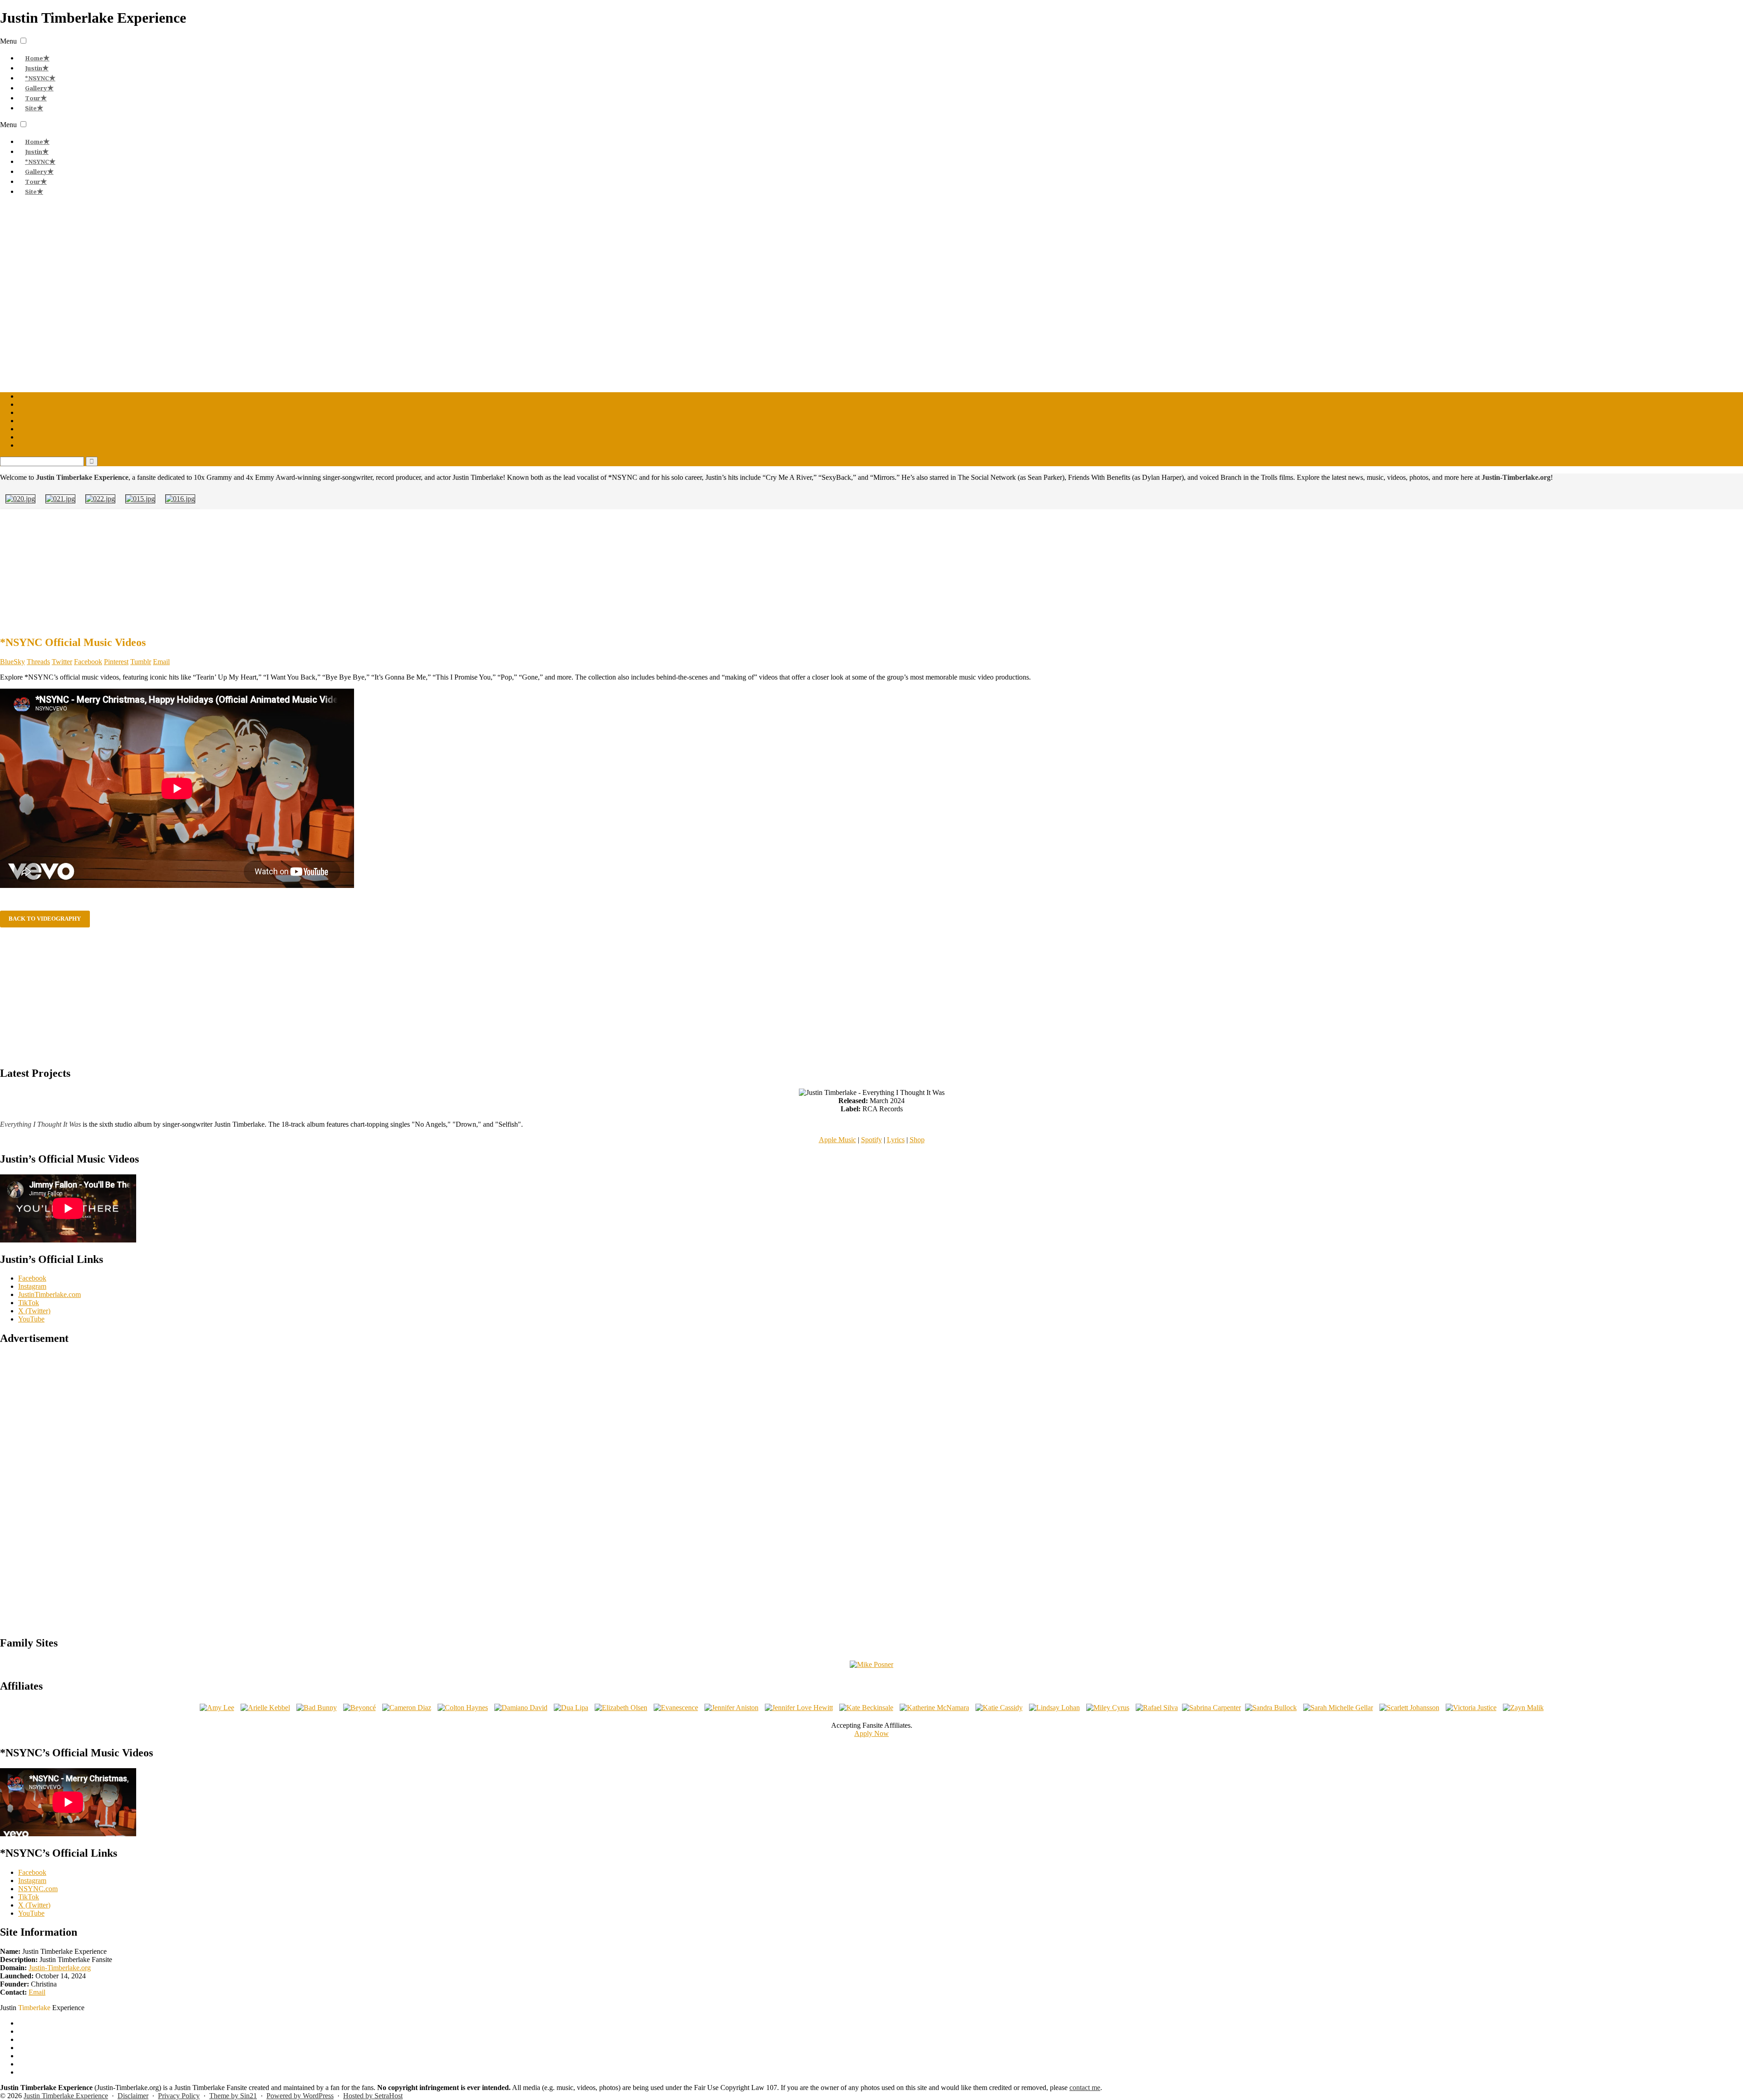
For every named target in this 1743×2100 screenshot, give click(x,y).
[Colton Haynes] (463, 1708)
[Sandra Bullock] (1271, 1708)
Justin (34, 68)
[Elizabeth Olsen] (621, 1708)
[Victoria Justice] (1471, 1708)
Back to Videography (45, 919)
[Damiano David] (521, 1708)
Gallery (36, 88)
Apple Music (837, 1140)
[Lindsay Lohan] (1054, 1708)
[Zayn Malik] (1523, 1708)
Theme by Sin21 (233, 2096)
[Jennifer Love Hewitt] (799, 1708)
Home (34, 58)
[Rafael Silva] (1157, 1708)
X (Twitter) (34, 1311)
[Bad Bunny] (317, 1708)
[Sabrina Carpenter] (1211, 1708)
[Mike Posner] (871, 1664)
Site (31, 108)
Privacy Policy (179, 2096)
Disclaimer (133, 2096)
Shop (917, 1140)
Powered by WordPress (300, 2096)
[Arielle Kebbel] (265, 1708)
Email (37, 1992)
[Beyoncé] (359, 1708)
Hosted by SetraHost (373, 2096)
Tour (33, 98)
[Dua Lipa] (571, 1708)
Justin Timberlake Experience (66, 2096)
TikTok (29, 1303)
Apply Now (871, 1733)
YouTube (31, 1319)
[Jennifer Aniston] (731, 1708)
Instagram (32, 1286)
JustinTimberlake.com (49, 1294)
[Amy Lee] (217, 1708)
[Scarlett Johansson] (1409, 1708)
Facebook (32, 1278)
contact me (1085, 2088)
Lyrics (896, 1140)
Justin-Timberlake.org (60, 1968)
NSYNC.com (38, 1889)
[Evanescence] (676, 1708)
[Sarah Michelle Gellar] (1338, 1708)
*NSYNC (37, 78)
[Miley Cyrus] (1108, 1708)
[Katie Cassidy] (999, 1708)
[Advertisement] (871, 571)
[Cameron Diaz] (407, 1708)
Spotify (871, 1140)
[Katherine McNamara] (934, 1708)
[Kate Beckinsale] (866, 1708)
